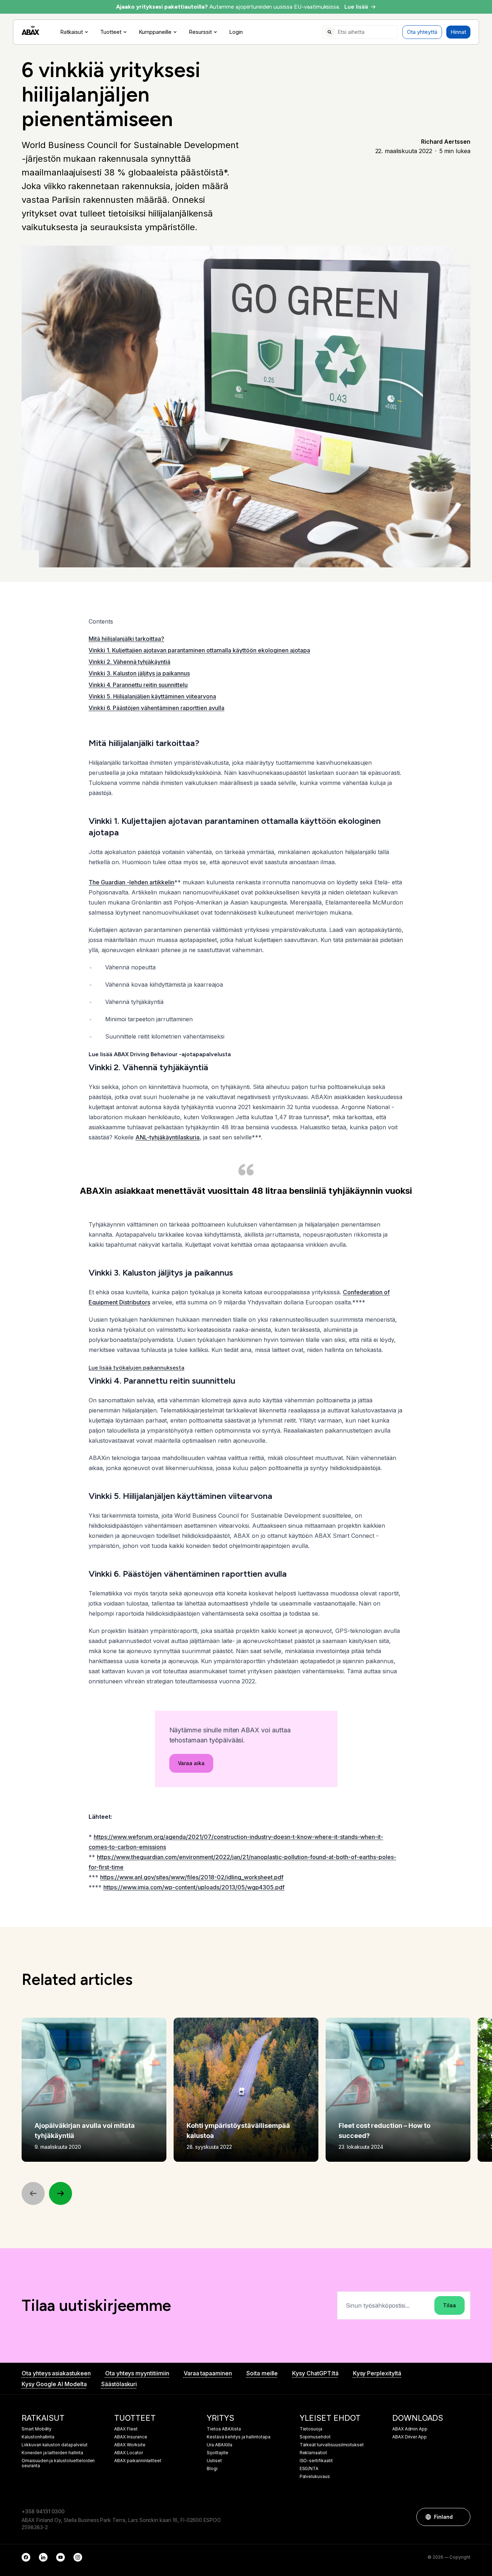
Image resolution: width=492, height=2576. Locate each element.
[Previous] (33, 2193)
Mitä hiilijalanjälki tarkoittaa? (126, 639)
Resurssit (200, 32)
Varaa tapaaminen (208, 2373)
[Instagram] (78, 2557)
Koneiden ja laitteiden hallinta (52, 2453)
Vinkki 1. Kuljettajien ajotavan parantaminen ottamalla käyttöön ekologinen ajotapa (199, 650)
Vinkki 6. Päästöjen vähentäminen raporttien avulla (156, 708)
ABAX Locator (128, 2453)
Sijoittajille (217, 2453)
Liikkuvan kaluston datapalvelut (55, 2445)
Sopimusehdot (315, 2437)
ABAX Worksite (130, 2445)
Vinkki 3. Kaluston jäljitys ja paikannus (139, 673)
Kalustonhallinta (38, 2437)
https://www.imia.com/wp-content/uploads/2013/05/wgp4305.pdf (194, 1887)
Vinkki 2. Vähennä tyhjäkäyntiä (129, 662)
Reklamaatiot (313, 2453)
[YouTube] (61, 2557)
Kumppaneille (155, 32)
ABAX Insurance (131, 2437)
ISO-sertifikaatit (316, 2461)
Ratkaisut (71, 32)
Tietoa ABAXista (224, 2429)
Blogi (212, 2469)
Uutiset (214, 2461)
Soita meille (262, 2373)
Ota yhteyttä (422, 32)
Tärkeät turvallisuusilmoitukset (332, 2445)
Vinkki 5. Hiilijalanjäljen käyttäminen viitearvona (152, 696)
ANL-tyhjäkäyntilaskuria (167, 1137)
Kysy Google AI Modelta (54, 2384)
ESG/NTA (309, 2469)
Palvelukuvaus (315, 2477)
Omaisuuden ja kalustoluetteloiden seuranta (58, 2463)
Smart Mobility (37, 2429)
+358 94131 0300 (43, 2511)
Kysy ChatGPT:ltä (315, 2373)
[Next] (61, 2193)
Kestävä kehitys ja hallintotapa (239, 2437)
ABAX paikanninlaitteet (138, 2461)
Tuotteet (111, 32)
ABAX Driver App (410, 2437)
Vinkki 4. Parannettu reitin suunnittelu (138, 685)
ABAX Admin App (410, 2429)
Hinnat (458, 32)
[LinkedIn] (43, 2557)
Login (236, 32)
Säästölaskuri (119, 2384)
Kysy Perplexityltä (377, 2373)
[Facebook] (26, 2557)
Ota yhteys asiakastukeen (56, 2373)
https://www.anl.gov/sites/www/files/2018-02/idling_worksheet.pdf (192, 1877)
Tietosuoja (311, 2429)
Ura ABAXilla (219, 2445)
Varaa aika (191, 1763)
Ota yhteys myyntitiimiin (137, 2373)
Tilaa (449, 2305)
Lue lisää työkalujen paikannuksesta (137, 1368)
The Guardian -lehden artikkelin (131, 882)
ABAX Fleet (126, 2429)
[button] (461, 2517)
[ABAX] (30, 30)
